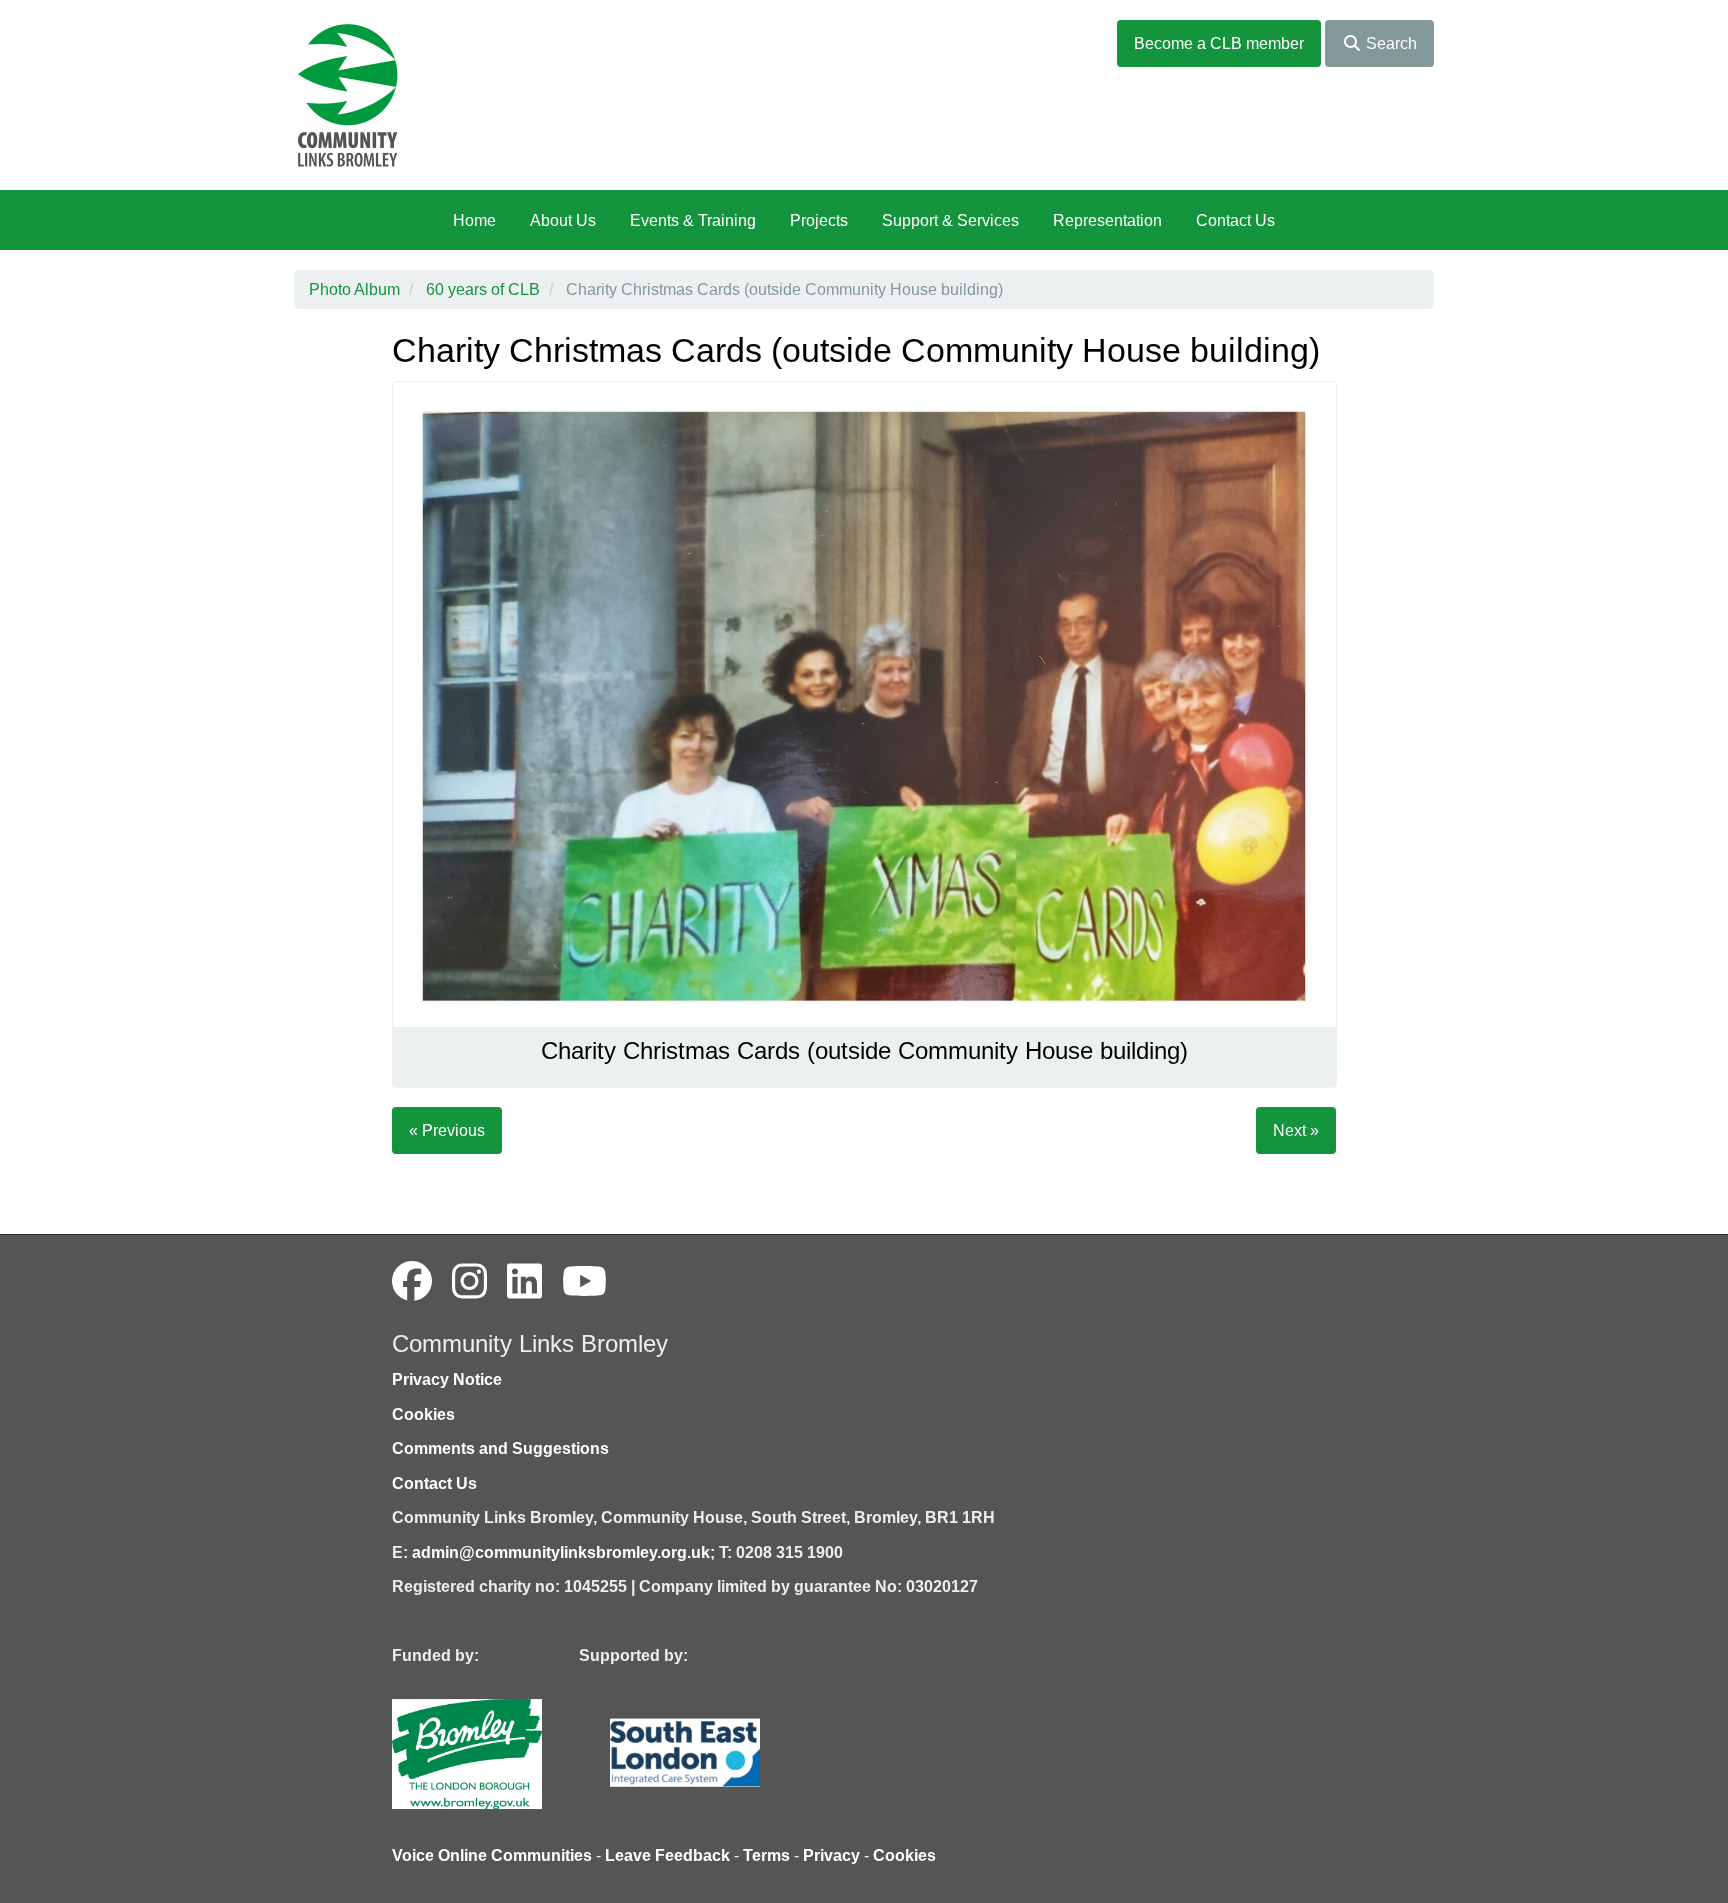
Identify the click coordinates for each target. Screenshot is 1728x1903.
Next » (1296, 1130)
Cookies (423, 1414)
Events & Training (693, 220)
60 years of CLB (483, 289)
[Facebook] (412, 1282)
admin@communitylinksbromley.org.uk (561, 1552)
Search (1389, 43)
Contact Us (1235, 220)
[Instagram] (469, 1282)
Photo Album (354, 289)
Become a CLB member (1219, 43)
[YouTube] (584, 1282)
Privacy (831, 1855)
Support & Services (950, 220)
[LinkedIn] (524, 1282)
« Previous (447, 1130)
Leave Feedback (667, 1855)
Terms (766, 1855)
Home (474, 220)
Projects (819, 220)
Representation (1107, 220)
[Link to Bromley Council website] (497, 1752)
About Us (563, 220)
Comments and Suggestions (500, 1448)
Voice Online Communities (492, 1855)
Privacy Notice (447, 1379)
